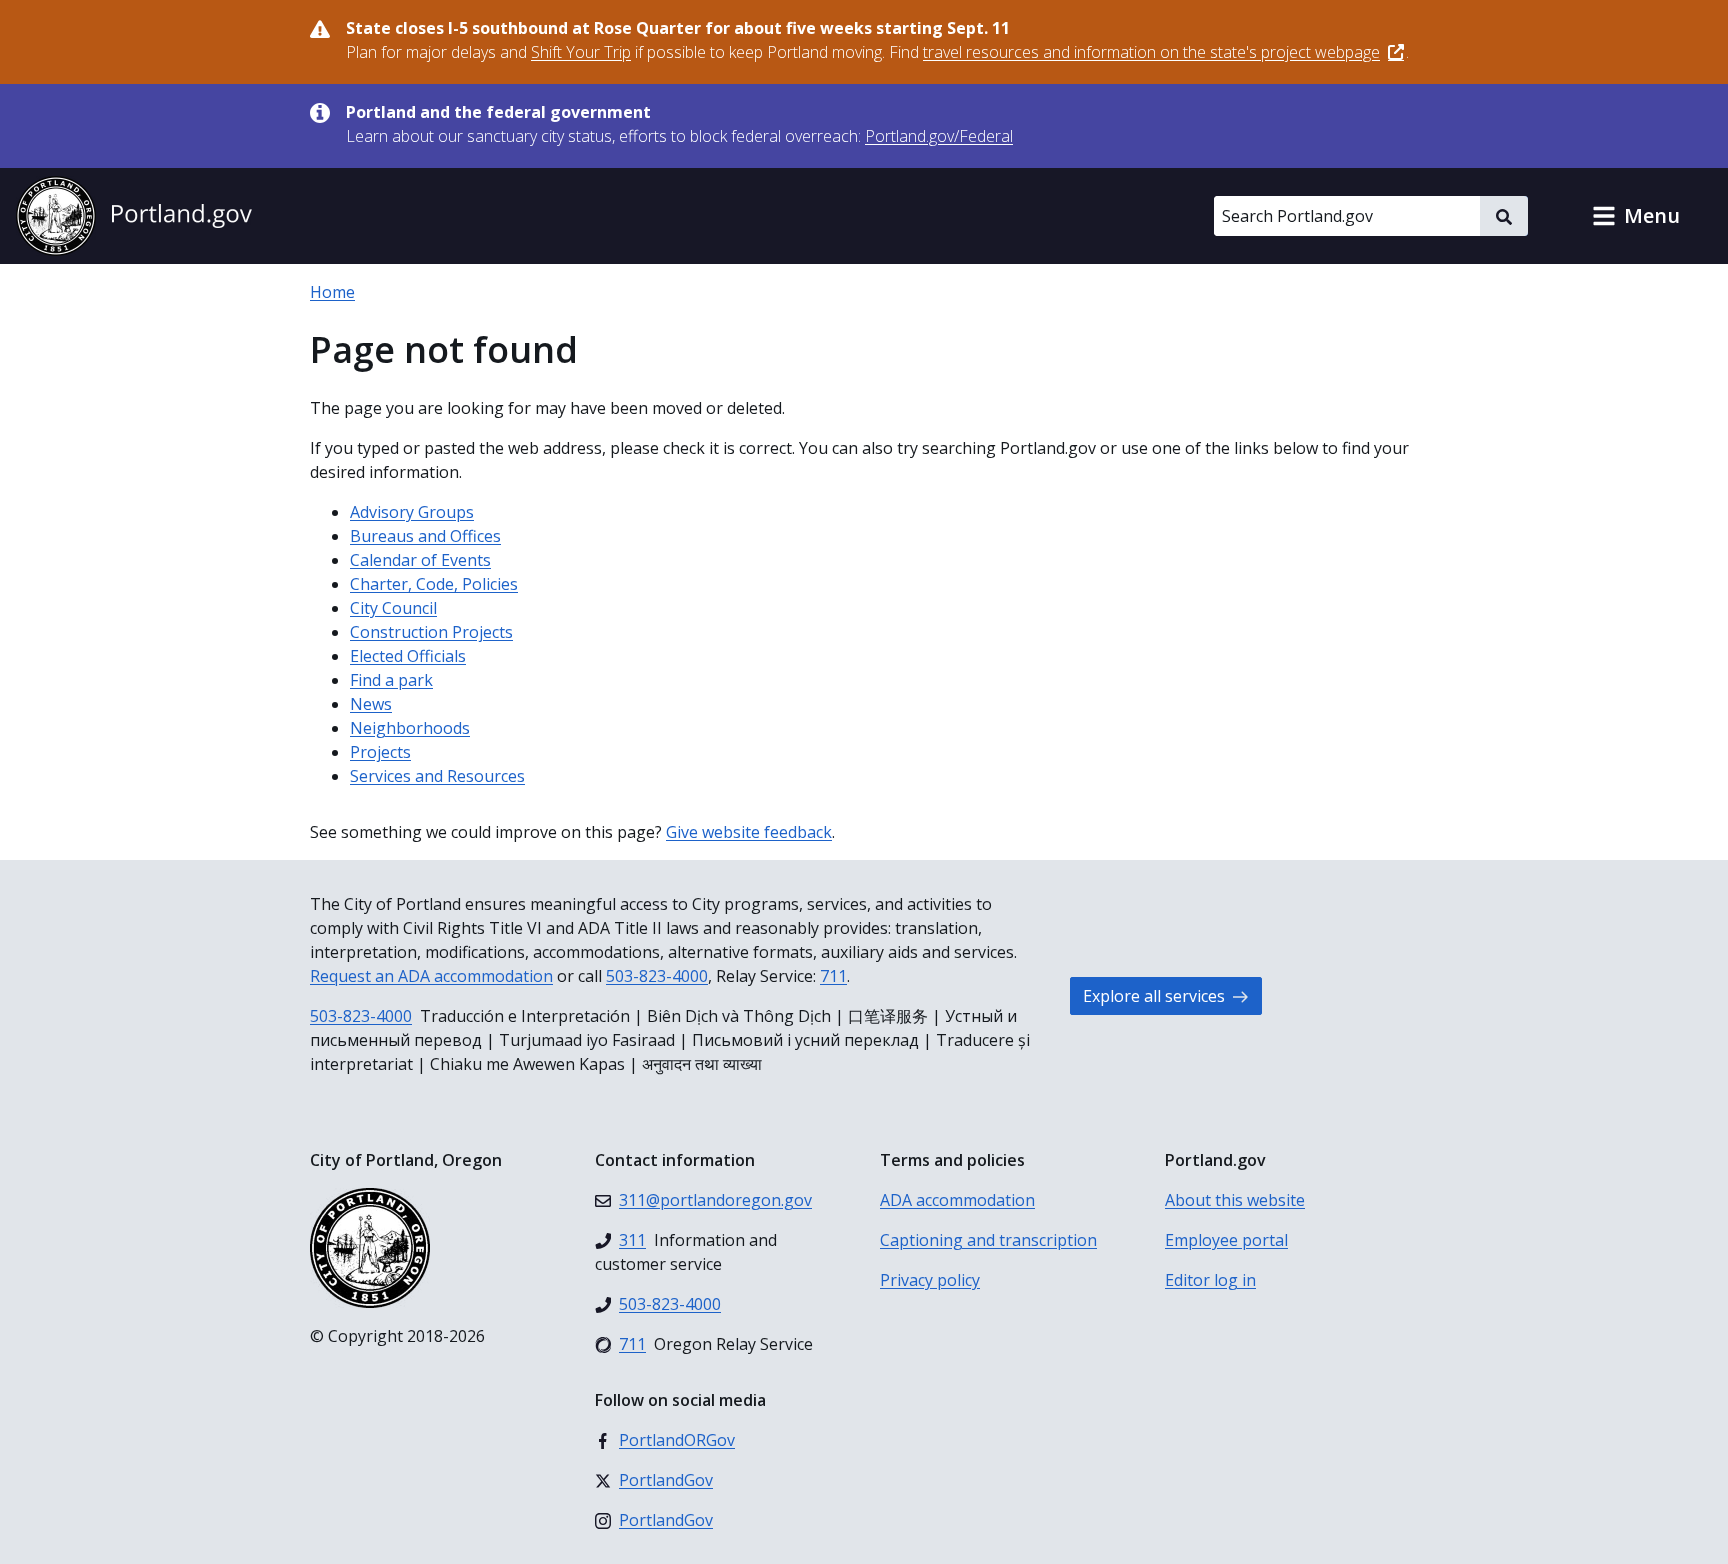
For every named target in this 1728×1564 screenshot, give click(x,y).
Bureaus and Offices (425, 536)
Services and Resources (437, 776)
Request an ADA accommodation (431, 976)
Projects (380, 752)
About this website (1235, 1200)
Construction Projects (431, 632)
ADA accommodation (957, 1200)
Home (332, 292)
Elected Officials (408, 656)
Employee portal (1226, 1240)
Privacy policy (930, 1280)
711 (833, 976)
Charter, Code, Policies (434, 584)
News (371, 704)
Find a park (391, 680)
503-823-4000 (657, 976)
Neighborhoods (410, 728)
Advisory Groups (412, 512)
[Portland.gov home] (134, 216)
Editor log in (1210, 1280)
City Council (393, 608)
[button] (1636, 216)
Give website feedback (749, 832)
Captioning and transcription (988, 1240)
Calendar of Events (420, 560)
